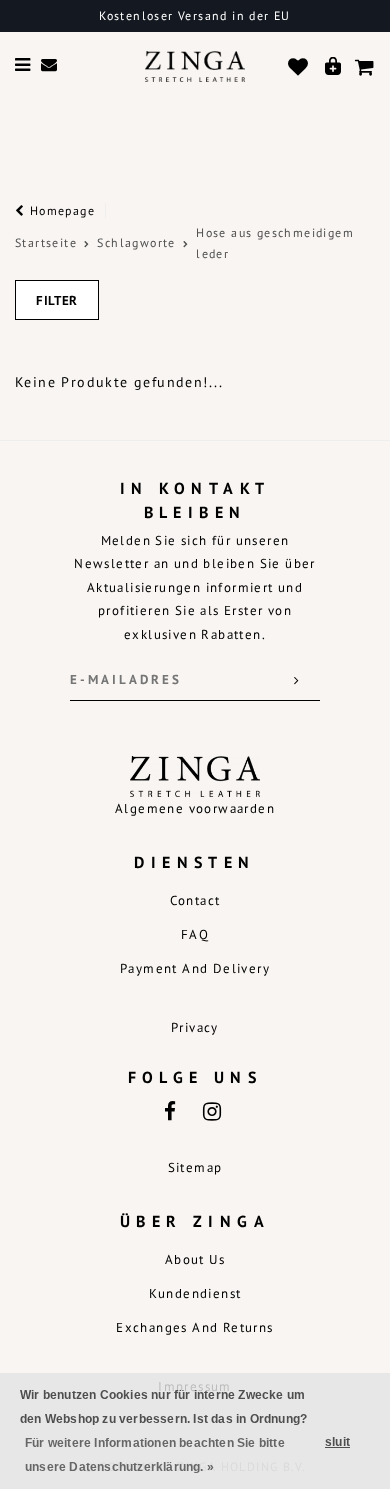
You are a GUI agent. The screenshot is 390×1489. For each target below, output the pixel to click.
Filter (57, 300)
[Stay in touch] (297, 681)
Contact (195, 900)
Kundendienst (195, 1293)
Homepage (60, 210)
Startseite (46, 242)
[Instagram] (211, 1110)
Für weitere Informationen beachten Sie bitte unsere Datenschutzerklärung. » (155, 1455)
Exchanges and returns (194, 1327)
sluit (337, 1442)
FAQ (195, 934)
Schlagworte (136, 242)
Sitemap (195, 1167)
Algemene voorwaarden (195, 808)
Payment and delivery (195, 968)
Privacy (195, 1027)
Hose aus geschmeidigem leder (275, 243)
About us (195, 1259)
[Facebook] (169, 1110)
